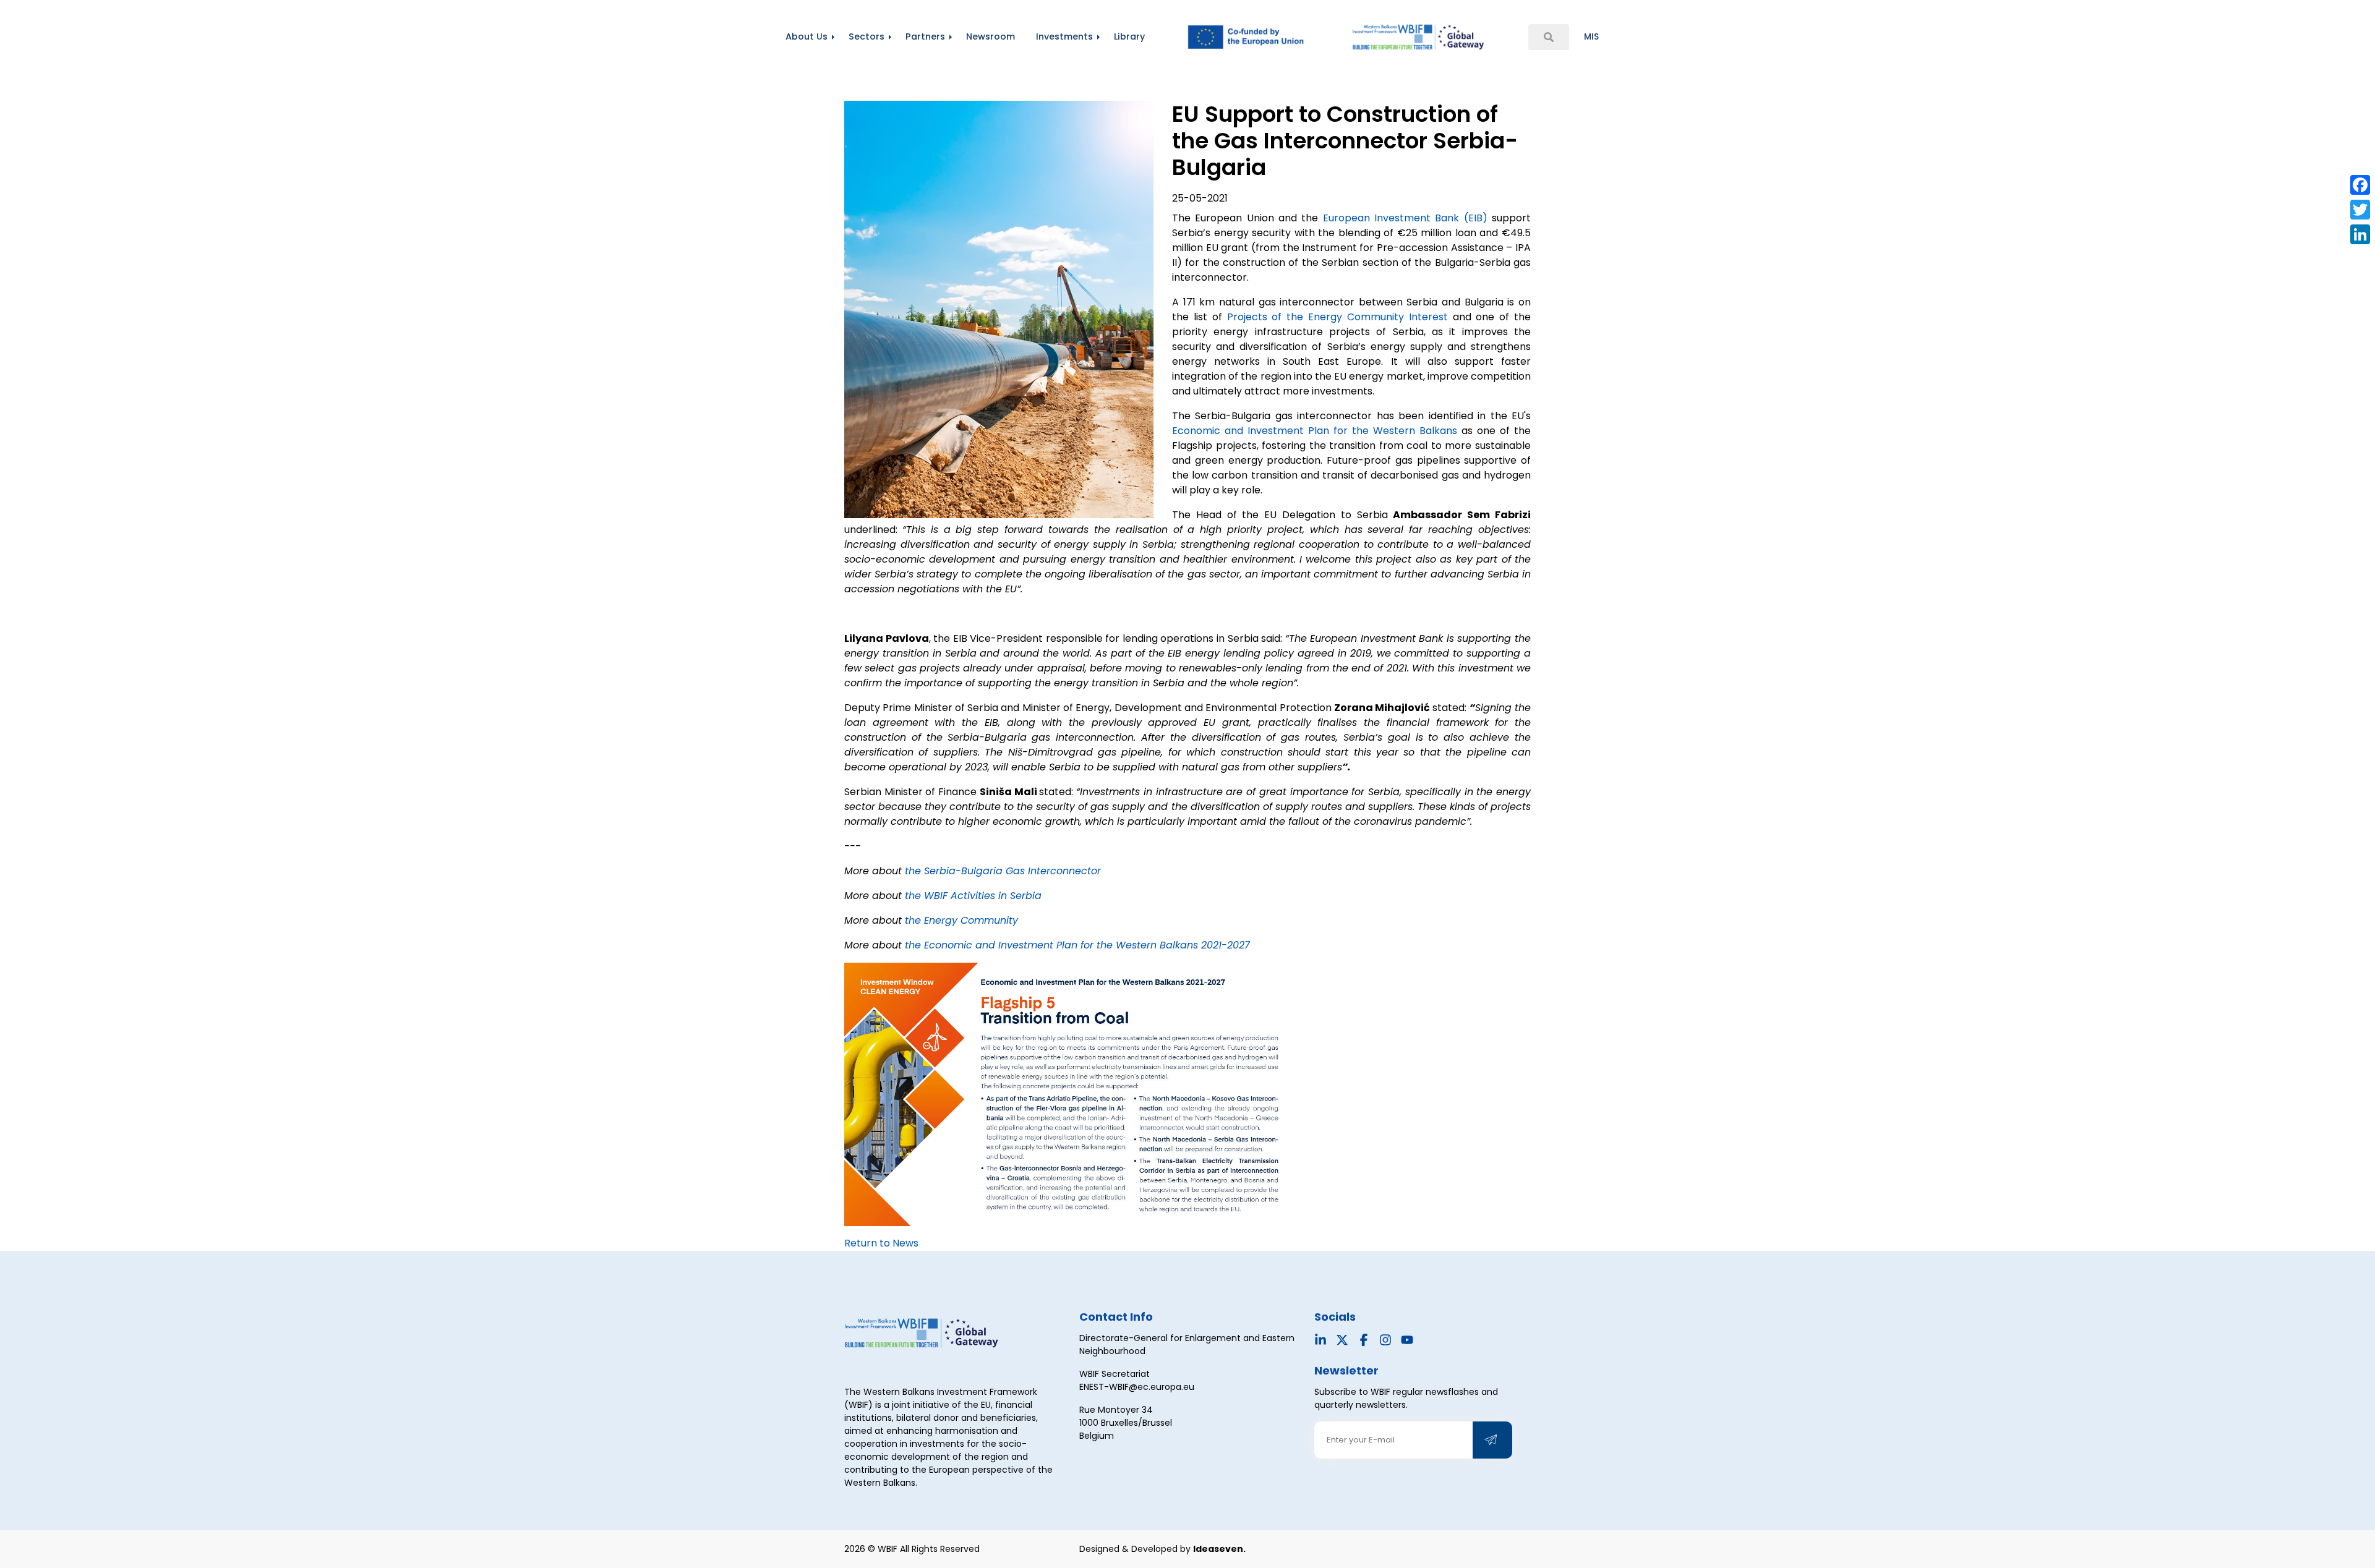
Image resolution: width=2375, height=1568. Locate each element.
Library (1129, 36)
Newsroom (991, 36)
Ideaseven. (1219, 1549)
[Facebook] (2360, 185)
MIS (1591, 36)
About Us (807, 36)
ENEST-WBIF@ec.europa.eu (1137, 1387)
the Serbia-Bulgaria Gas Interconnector (1003, 871)
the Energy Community (961, 920)
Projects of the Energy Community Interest (1340, 317)
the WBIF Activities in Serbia (973, 896)
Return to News (881, 1243)
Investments (1064, 36)
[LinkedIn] (2360, 234)
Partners (925, 36)
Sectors (867, 36)
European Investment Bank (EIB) (1405, 218)
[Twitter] (2360, 210)
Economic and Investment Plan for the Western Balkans (1315, 431)
